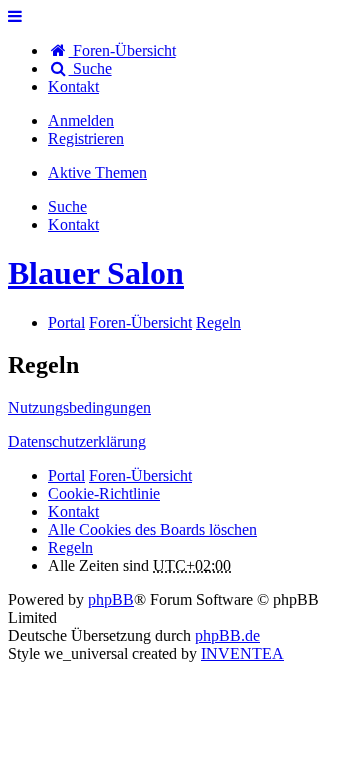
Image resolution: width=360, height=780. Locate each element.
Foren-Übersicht (140, 475)
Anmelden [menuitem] (81, 120)
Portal (66, 322)
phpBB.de (227, 635)
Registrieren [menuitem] (86, 138)
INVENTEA (242, 653)
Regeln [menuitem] (70, 547)
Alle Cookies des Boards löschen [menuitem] (152, 529)
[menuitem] (73, 86)
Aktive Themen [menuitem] (97, 172)
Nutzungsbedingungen (79, 407)
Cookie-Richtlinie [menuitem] (104, 493)
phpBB (111, 599)
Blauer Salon (96, 273)
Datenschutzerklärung (77, 441)
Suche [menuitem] (90, 68)
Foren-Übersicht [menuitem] (122, 50)
